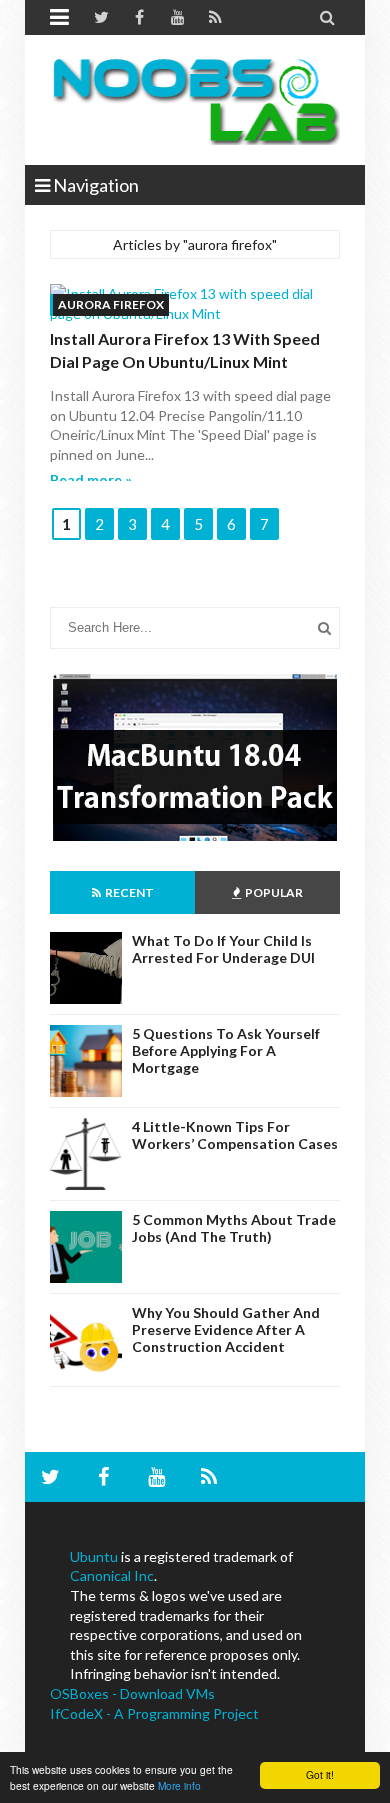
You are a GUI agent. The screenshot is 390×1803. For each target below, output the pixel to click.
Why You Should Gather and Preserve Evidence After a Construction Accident (226, 1329)
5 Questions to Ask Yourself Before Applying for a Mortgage (226, 1050)
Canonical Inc (112, 1575)
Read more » (91, 479)
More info (179, 1785)
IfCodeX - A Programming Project (154, 1713)
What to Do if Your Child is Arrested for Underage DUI (223, 949)
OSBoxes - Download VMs (132, 1693)
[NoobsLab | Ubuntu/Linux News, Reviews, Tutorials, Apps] (195, 100)
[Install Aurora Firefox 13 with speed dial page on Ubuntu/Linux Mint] (195, 303)
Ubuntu (94, 1556)
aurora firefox (111, 304)
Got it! (320, 1774)
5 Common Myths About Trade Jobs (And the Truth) (234, 1228)
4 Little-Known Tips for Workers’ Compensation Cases (235, 1135)
